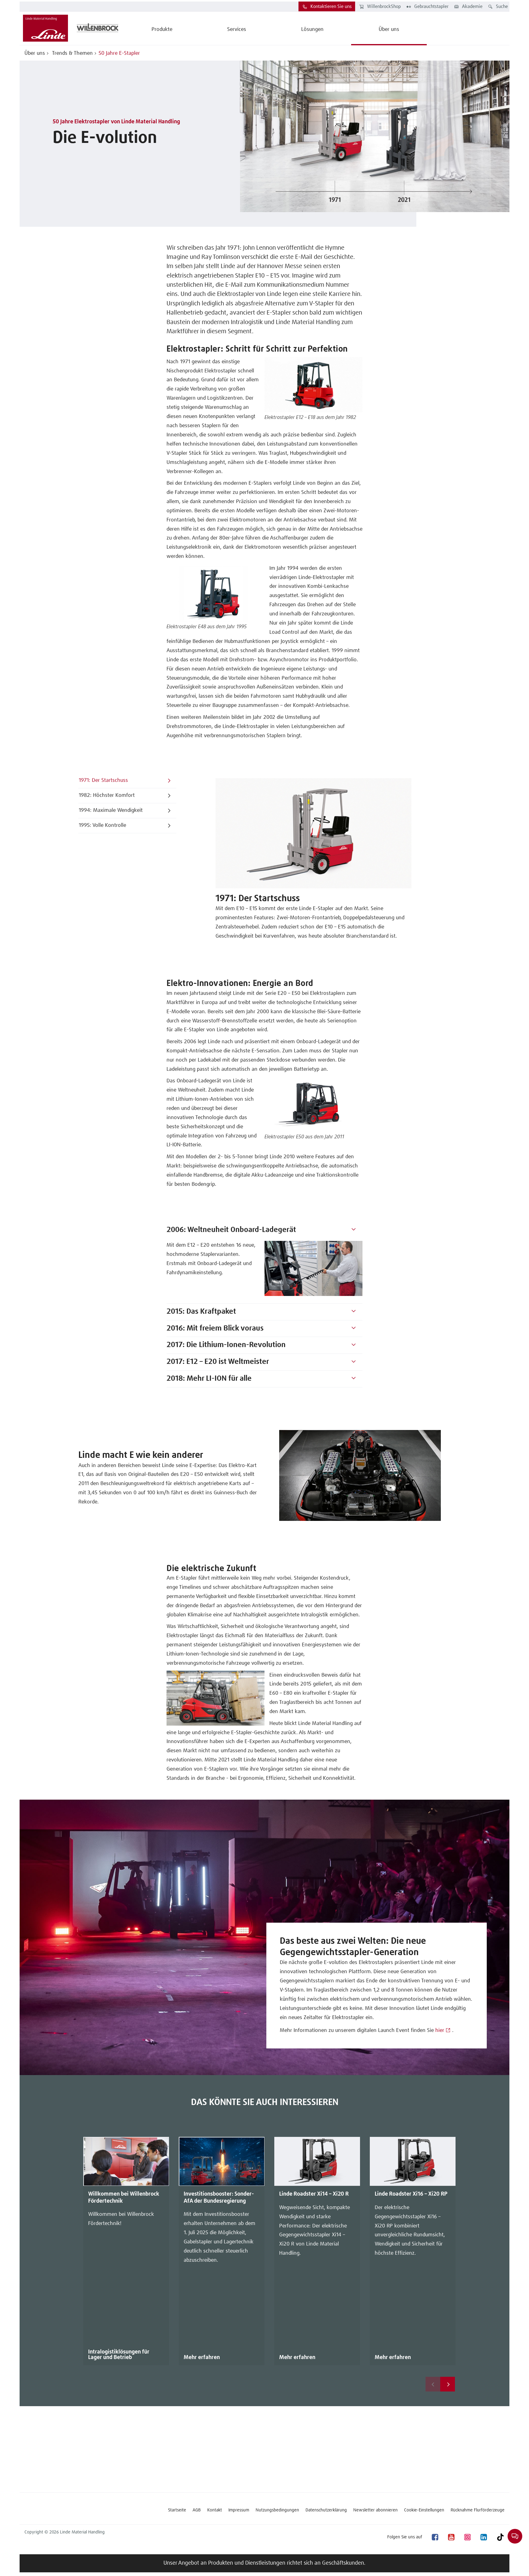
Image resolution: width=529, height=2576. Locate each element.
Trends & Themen (72, 53)
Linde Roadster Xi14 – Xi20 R (314, 2194)
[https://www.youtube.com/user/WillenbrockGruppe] (451, 2537)
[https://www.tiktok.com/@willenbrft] (500, 2537)
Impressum (239, 2510)
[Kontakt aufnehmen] (515, 2536)
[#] (354, 1230)
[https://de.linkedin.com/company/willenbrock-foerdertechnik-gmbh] (483, 2537)
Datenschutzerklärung (326, 2510)
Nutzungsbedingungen (277, 2510)
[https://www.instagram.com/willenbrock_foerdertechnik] (467, 2537)
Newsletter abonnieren (375, 2510)
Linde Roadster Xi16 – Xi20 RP (411, 2194)
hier (440, 2031)
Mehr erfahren (202, 2358)
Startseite (177, 2510)
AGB (197, 2510)
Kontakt (215, 2510)
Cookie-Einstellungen (424, 2510)
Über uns (35, 53)
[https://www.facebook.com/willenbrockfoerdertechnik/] (435, 2537)
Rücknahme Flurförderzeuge (478, 2510)
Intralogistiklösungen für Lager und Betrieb (119, 2355)
